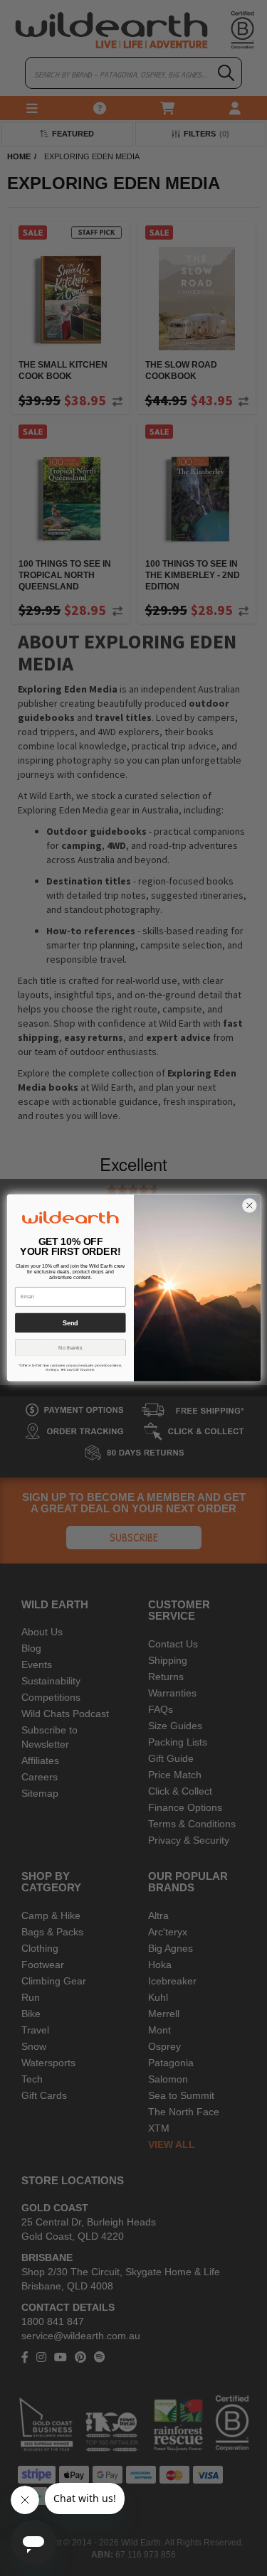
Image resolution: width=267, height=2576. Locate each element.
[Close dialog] (249, 1206)
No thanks (70, 1348)
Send (70, 1323)
